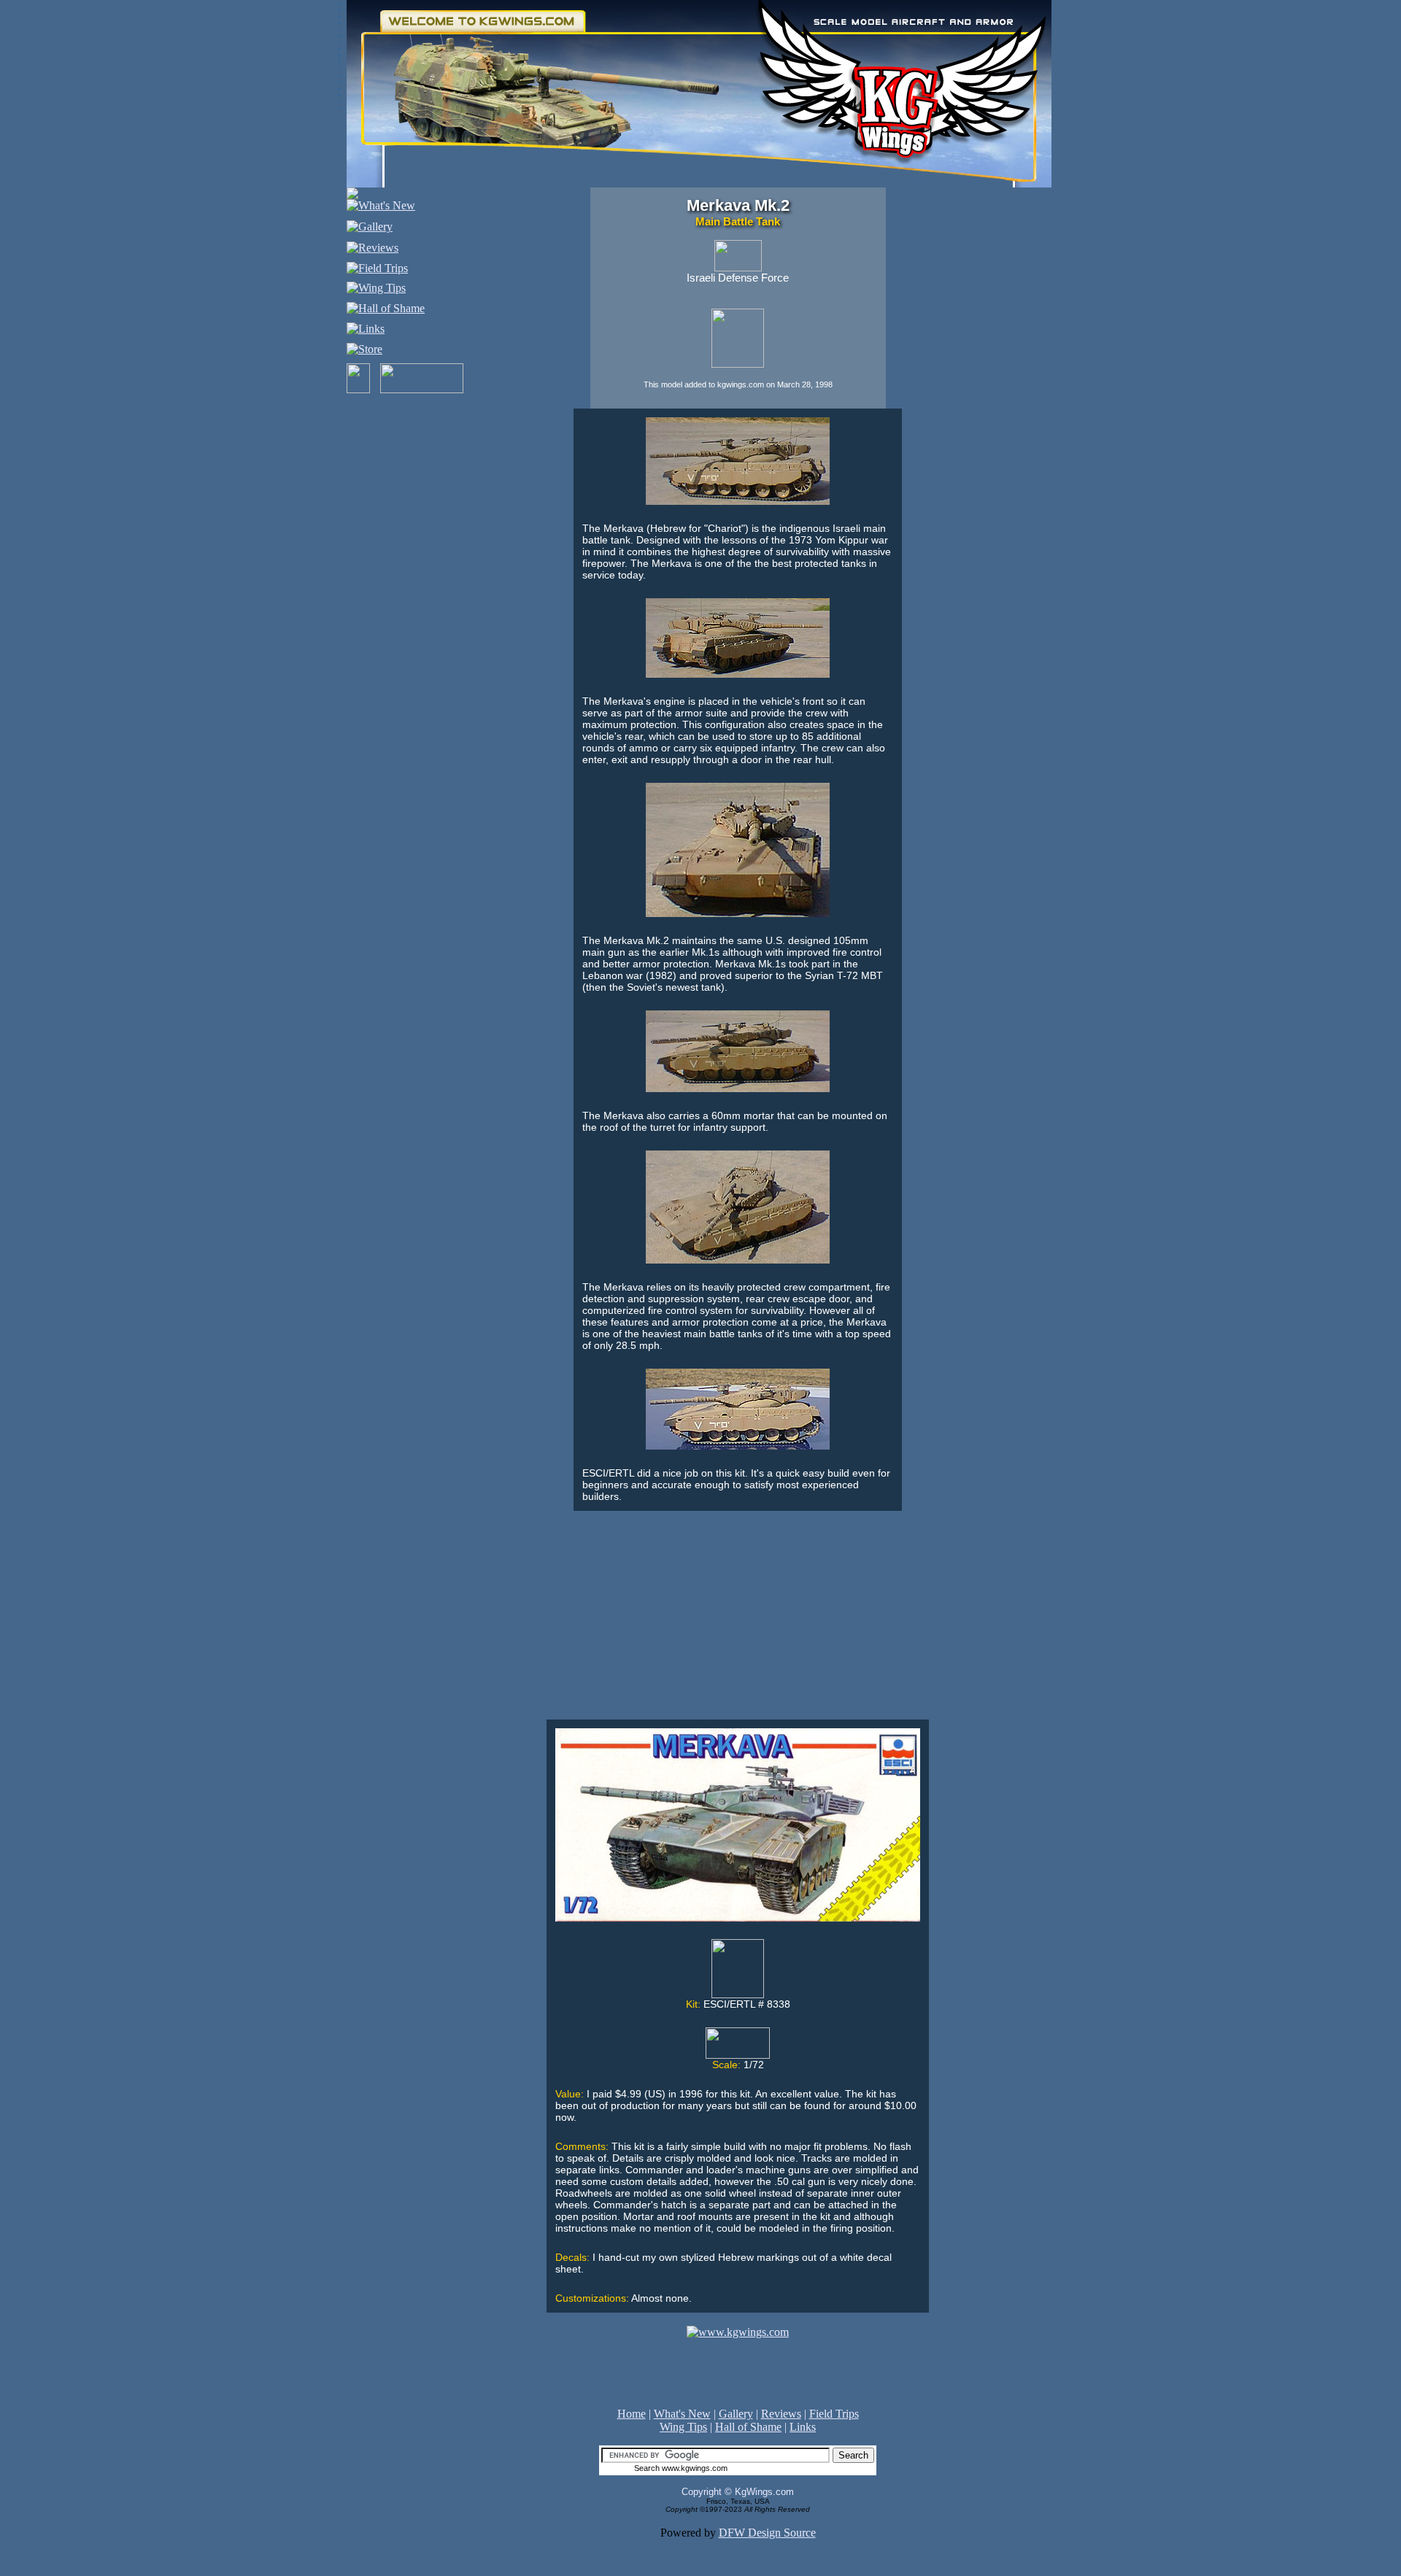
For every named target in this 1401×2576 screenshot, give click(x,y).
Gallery (736, 2414)
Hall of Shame (748, 2427)
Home (632, 2414)
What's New (682, 2414)
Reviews (781, 2414)
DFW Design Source (767, 2533)
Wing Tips (683, 2427)
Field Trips (834, 2414)
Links (803, 2427)
